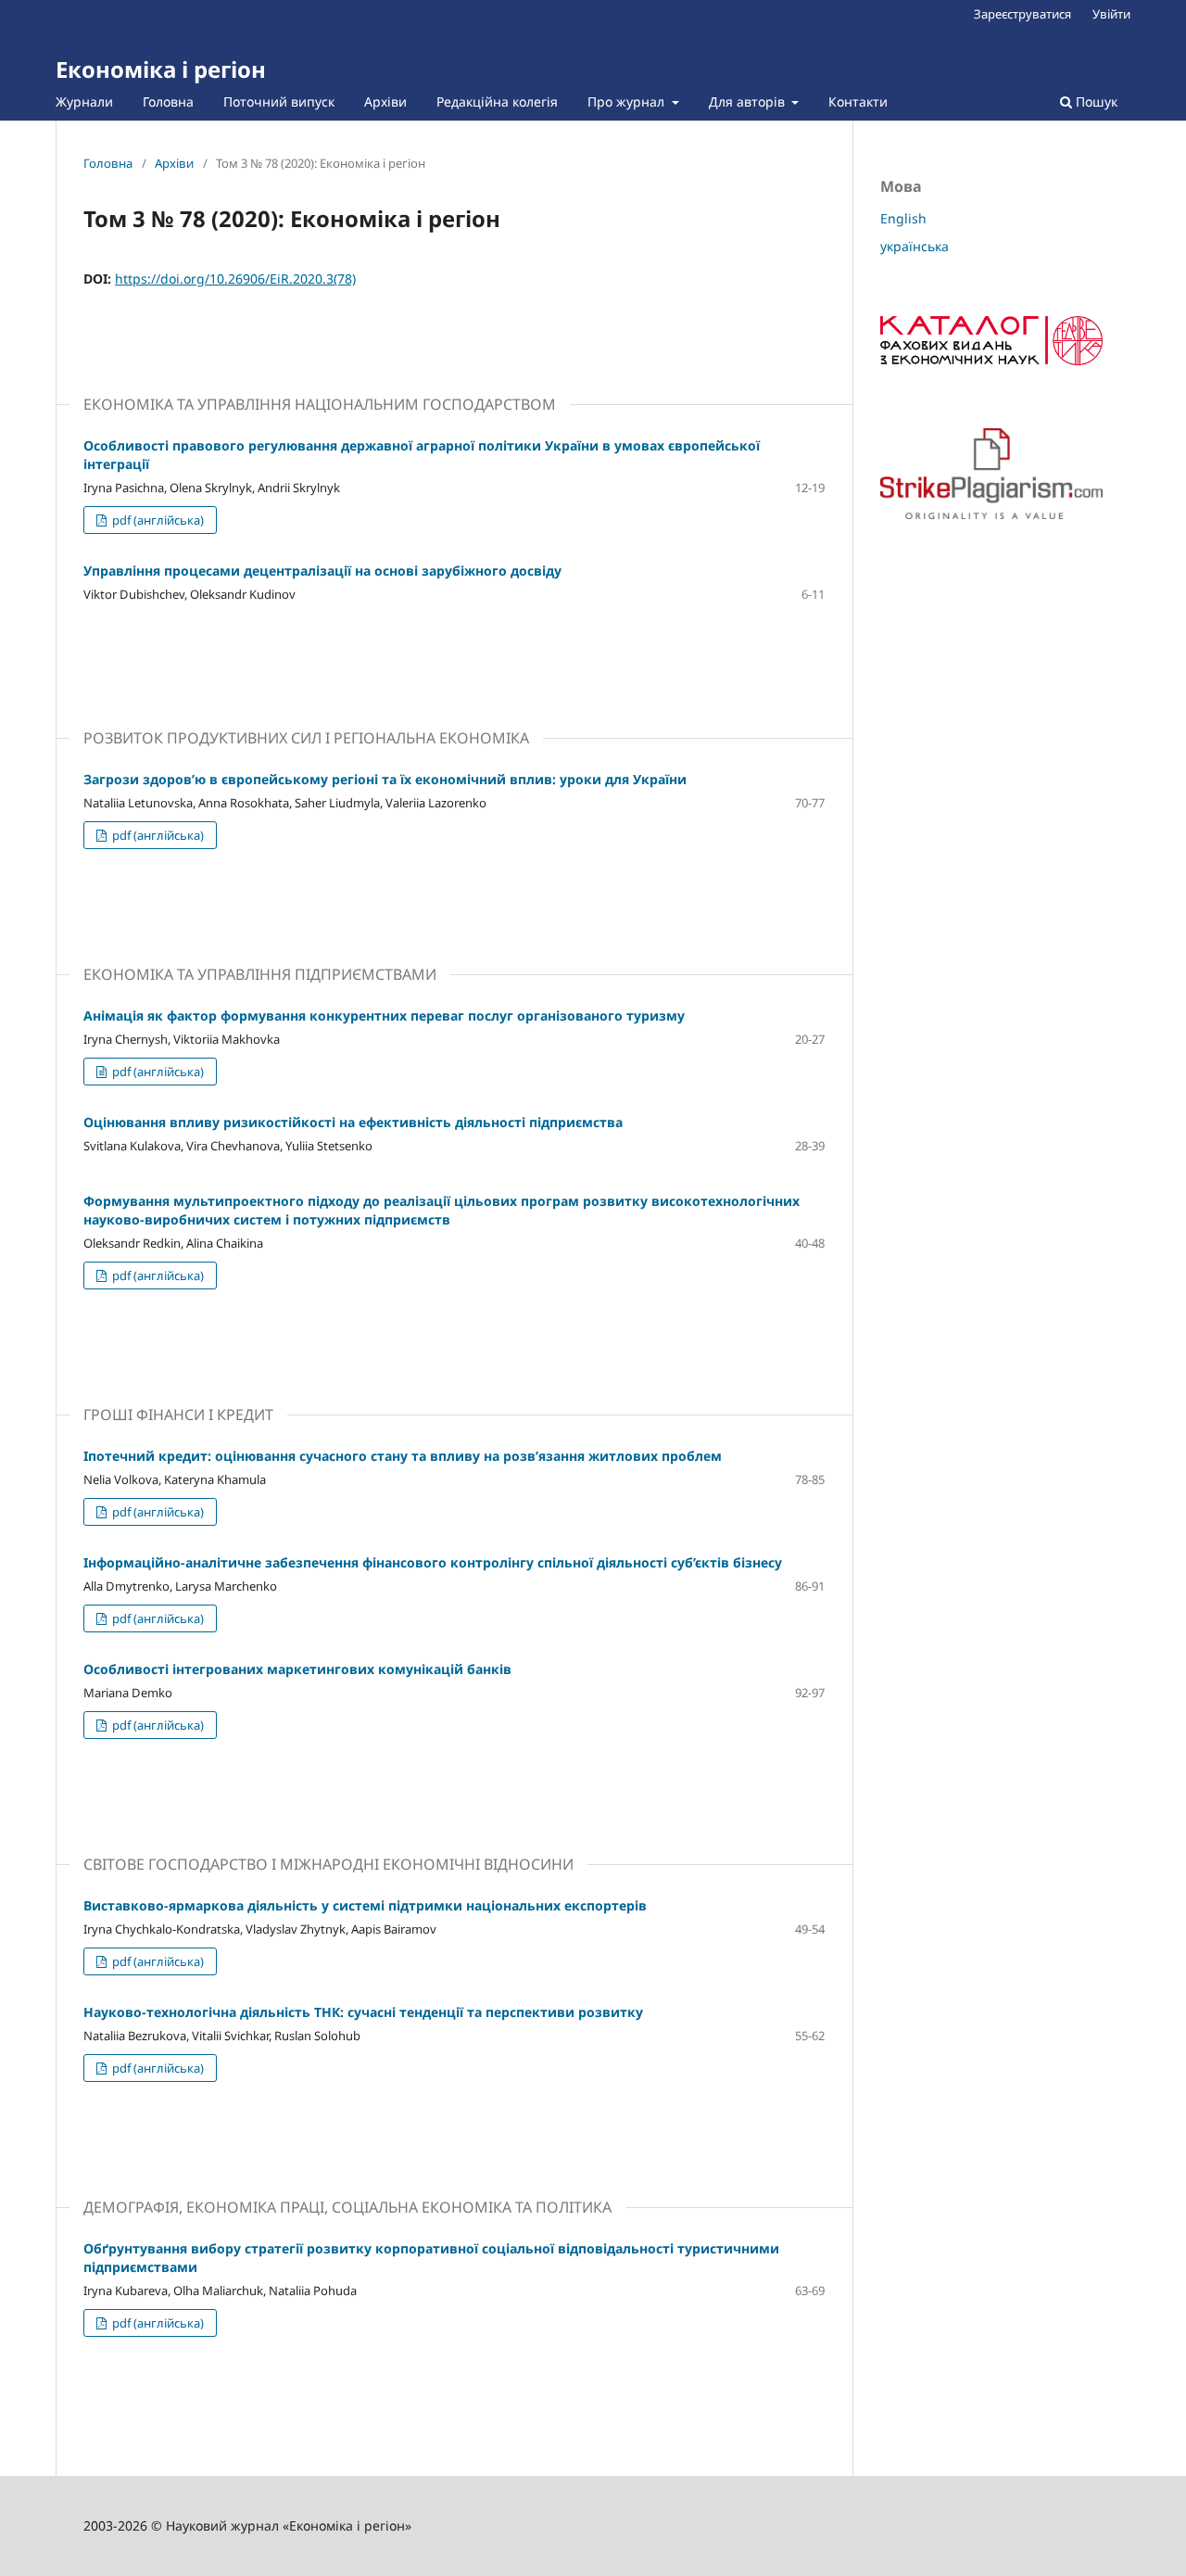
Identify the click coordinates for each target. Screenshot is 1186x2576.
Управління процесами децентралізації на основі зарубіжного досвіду (322, 571)
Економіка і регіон (161, 69)
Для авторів (749, 102)
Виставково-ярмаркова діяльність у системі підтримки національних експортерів (365, 1905)
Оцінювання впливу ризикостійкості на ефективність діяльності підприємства (353, 1122)
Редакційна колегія (497, 102)
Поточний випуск (279, 102)
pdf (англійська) (157, 520)
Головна (168, 102)
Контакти (858, 102)
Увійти (1111, 14)
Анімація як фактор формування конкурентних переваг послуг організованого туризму (384, 1015)
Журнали (84, 102)
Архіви (385, 102)
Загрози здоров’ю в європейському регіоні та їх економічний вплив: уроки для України (385, 779)
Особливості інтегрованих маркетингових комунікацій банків (297, 1669)
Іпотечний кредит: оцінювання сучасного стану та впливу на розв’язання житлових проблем (403, 1456)
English (903, 218)
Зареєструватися (1022, 14)
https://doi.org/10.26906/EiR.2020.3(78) (235, 279)
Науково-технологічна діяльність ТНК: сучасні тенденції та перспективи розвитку (363, 2012)
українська (915, 246)
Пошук (1095, 102)
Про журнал (628, 102)
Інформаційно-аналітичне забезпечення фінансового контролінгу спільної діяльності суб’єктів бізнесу (433, 1562)
